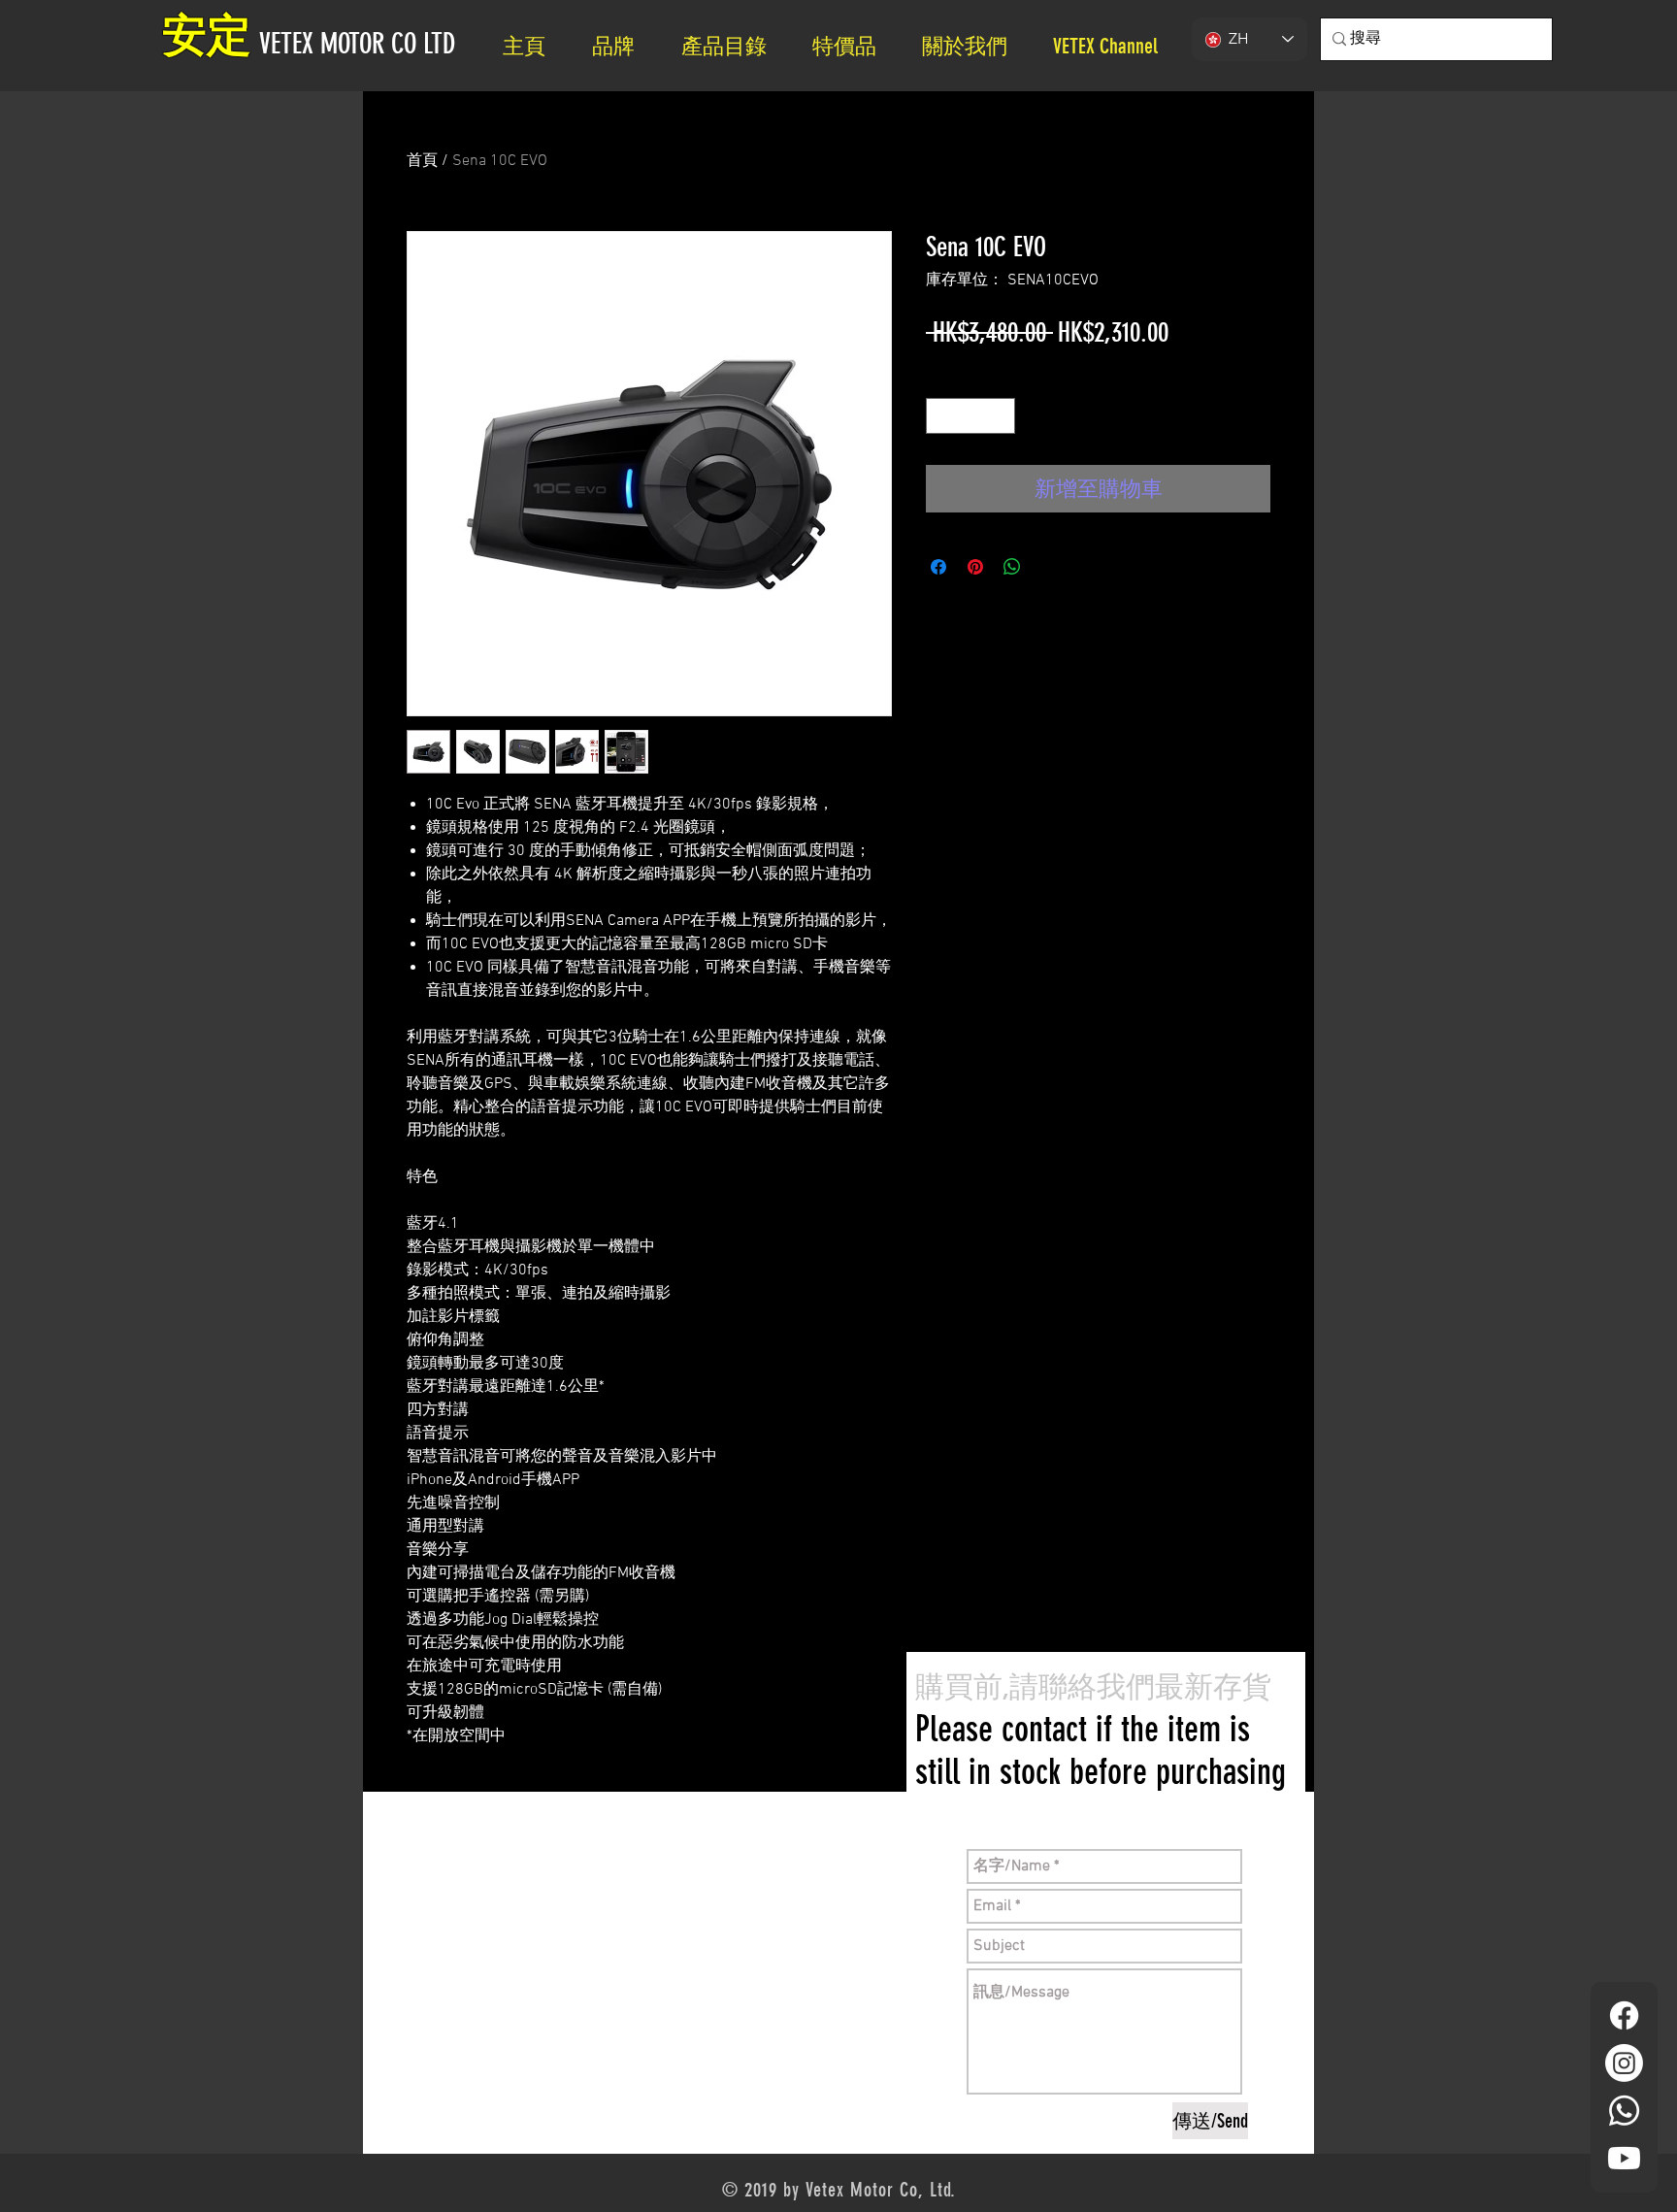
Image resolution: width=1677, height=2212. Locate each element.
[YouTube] (1624, 2158)
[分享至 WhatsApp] (1012, 567)
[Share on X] (1049, 567)
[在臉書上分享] (938, 567)
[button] (973, 46)
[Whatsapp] (1624, 2111)
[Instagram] (1624, 2063)
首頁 (422, 161)
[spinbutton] (970, 416)
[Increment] (1000, 416)
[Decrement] (941, 416)
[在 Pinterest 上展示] (975, 567)
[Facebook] (1624, 2015)
